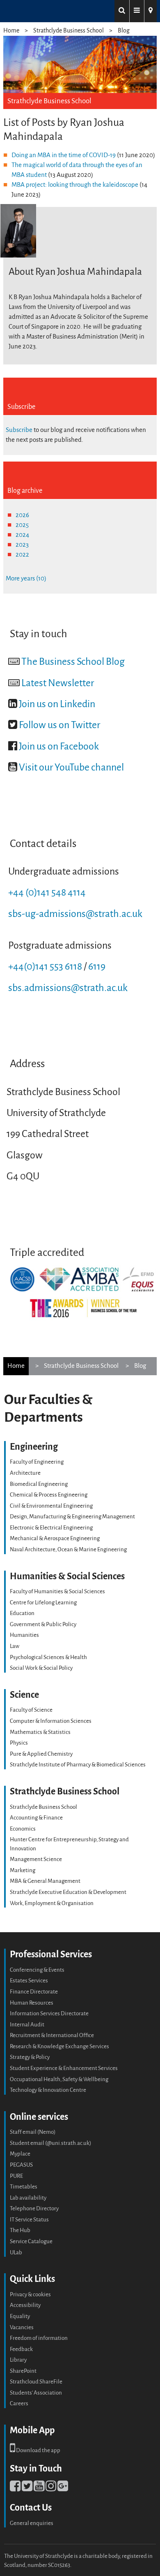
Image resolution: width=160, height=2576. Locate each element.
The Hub (20, 2230)
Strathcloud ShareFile (36, 2382)
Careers (19, 2403)
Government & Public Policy (43, 1624)
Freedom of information (39, 2338)
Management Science (36, 1859)
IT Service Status (29, 2220)
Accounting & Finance (36, 1818)
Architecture (25, 1473)
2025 (22, 525)
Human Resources (32, 2003)
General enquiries (32, 2523)
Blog (124, 31)
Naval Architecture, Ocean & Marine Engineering (68, 1549)
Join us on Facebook (59, 746)
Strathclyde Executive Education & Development (68, 1892)
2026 (22, 515)
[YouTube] (39, 2488)
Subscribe (19, 430)
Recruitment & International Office (52, 2035)
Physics (19, 1743)
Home (11, 31)
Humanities (24, 1635)
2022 (22, 555)
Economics (23, 1829)
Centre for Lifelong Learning (43, 1602)
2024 (22, 535)
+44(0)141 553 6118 (45, 967)
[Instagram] (51, 2488)
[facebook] (15, 2488)
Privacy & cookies (30, 2294)
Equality (20, 2316)
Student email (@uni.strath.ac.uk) (50, 2143)
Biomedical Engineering (39, 1484)
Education (22, 1613)
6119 (97, 967)
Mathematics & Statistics (40, 1732)
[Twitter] (27, 2488)
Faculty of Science (31, 1710)
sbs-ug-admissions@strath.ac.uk (75, 914)
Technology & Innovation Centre (48, 2090)
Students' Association (36, 2393)
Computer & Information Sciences (51, 1721)
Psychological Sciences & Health (48, 1657)
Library (18, 2360)
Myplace (20, 2154)
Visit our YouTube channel (71, 767)
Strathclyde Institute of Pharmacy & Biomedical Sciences (78, 1765)
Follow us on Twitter (59, 725)
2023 (22, 545)
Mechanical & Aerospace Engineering (55, 1538)
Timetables (24, 2187)
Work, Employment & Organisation (52, 1903)
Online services (39, 2117)
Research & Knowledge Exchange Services (59, 2046)
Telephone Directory (34, 2208)
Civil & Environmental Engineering (51, 1506)
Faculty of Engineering (37, 1462)
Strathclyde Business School (69, 31)
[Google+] (63, 2488)
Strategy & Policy (30, 2057)
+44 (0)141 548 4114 (47, 892)
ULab (16, 2252)
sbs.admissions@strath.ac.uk (68, 988)
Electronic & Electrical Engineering (51, 1528)
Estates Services (29, 1981)
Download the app (38, 2450)
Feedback (21, 2349)
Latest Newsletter (58, 683)
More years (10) (26, 578)
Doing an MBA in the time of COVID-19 (64, 155)
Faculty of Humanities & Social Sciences (57, 1591)
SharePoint (23, 2371)
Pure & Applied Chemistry (41, 1754)
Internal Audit (27, 2025)
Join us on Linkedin (57, 704)
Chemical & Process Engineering (49, 1495)
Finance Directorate (34, 1992)
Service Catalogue (31, 2241)
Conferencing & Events (37, 1970)
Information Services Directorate (49, 2013)
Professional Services (51, 1954)
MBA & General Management (45, 1881)
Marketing (23, 1870)
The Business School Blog (73, 662)
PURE (16, 2176)
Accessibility (25, 2305)
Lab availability (28, 2198)
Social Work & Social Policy (41, 1668)
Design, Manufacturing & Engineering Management (72, 1517)
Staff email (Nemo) (33, 2132)
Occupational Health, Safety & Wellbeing (59, 2079)
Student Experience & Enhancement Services (64, 2068)
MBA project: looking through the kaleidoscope (75, 185)
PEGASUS (21, 2165)
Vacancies (22, 2327)
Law (15, 1646)
